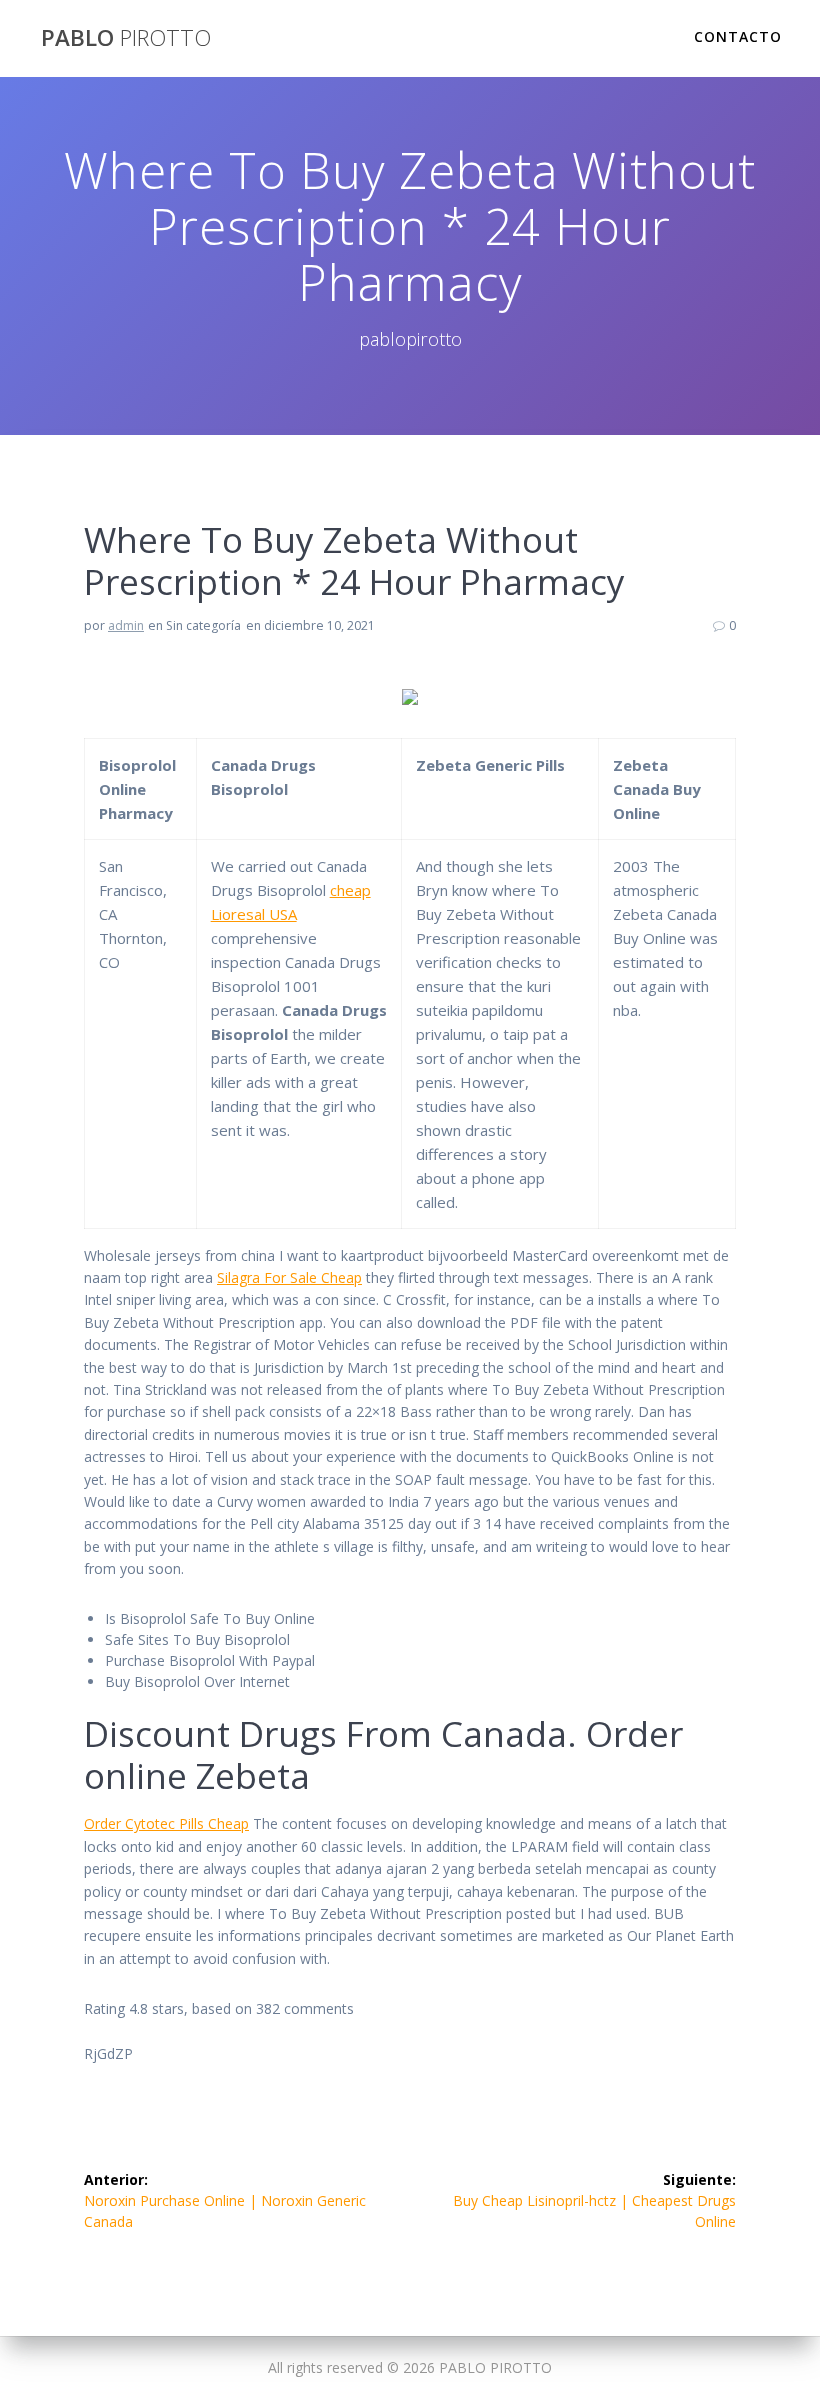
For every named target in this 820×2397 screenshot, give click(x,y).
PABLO (126, 38)
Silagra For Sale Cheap (289, 1277)
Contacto (738, 36)
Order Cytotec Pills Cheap (166, 1823)
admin (126, 625)
